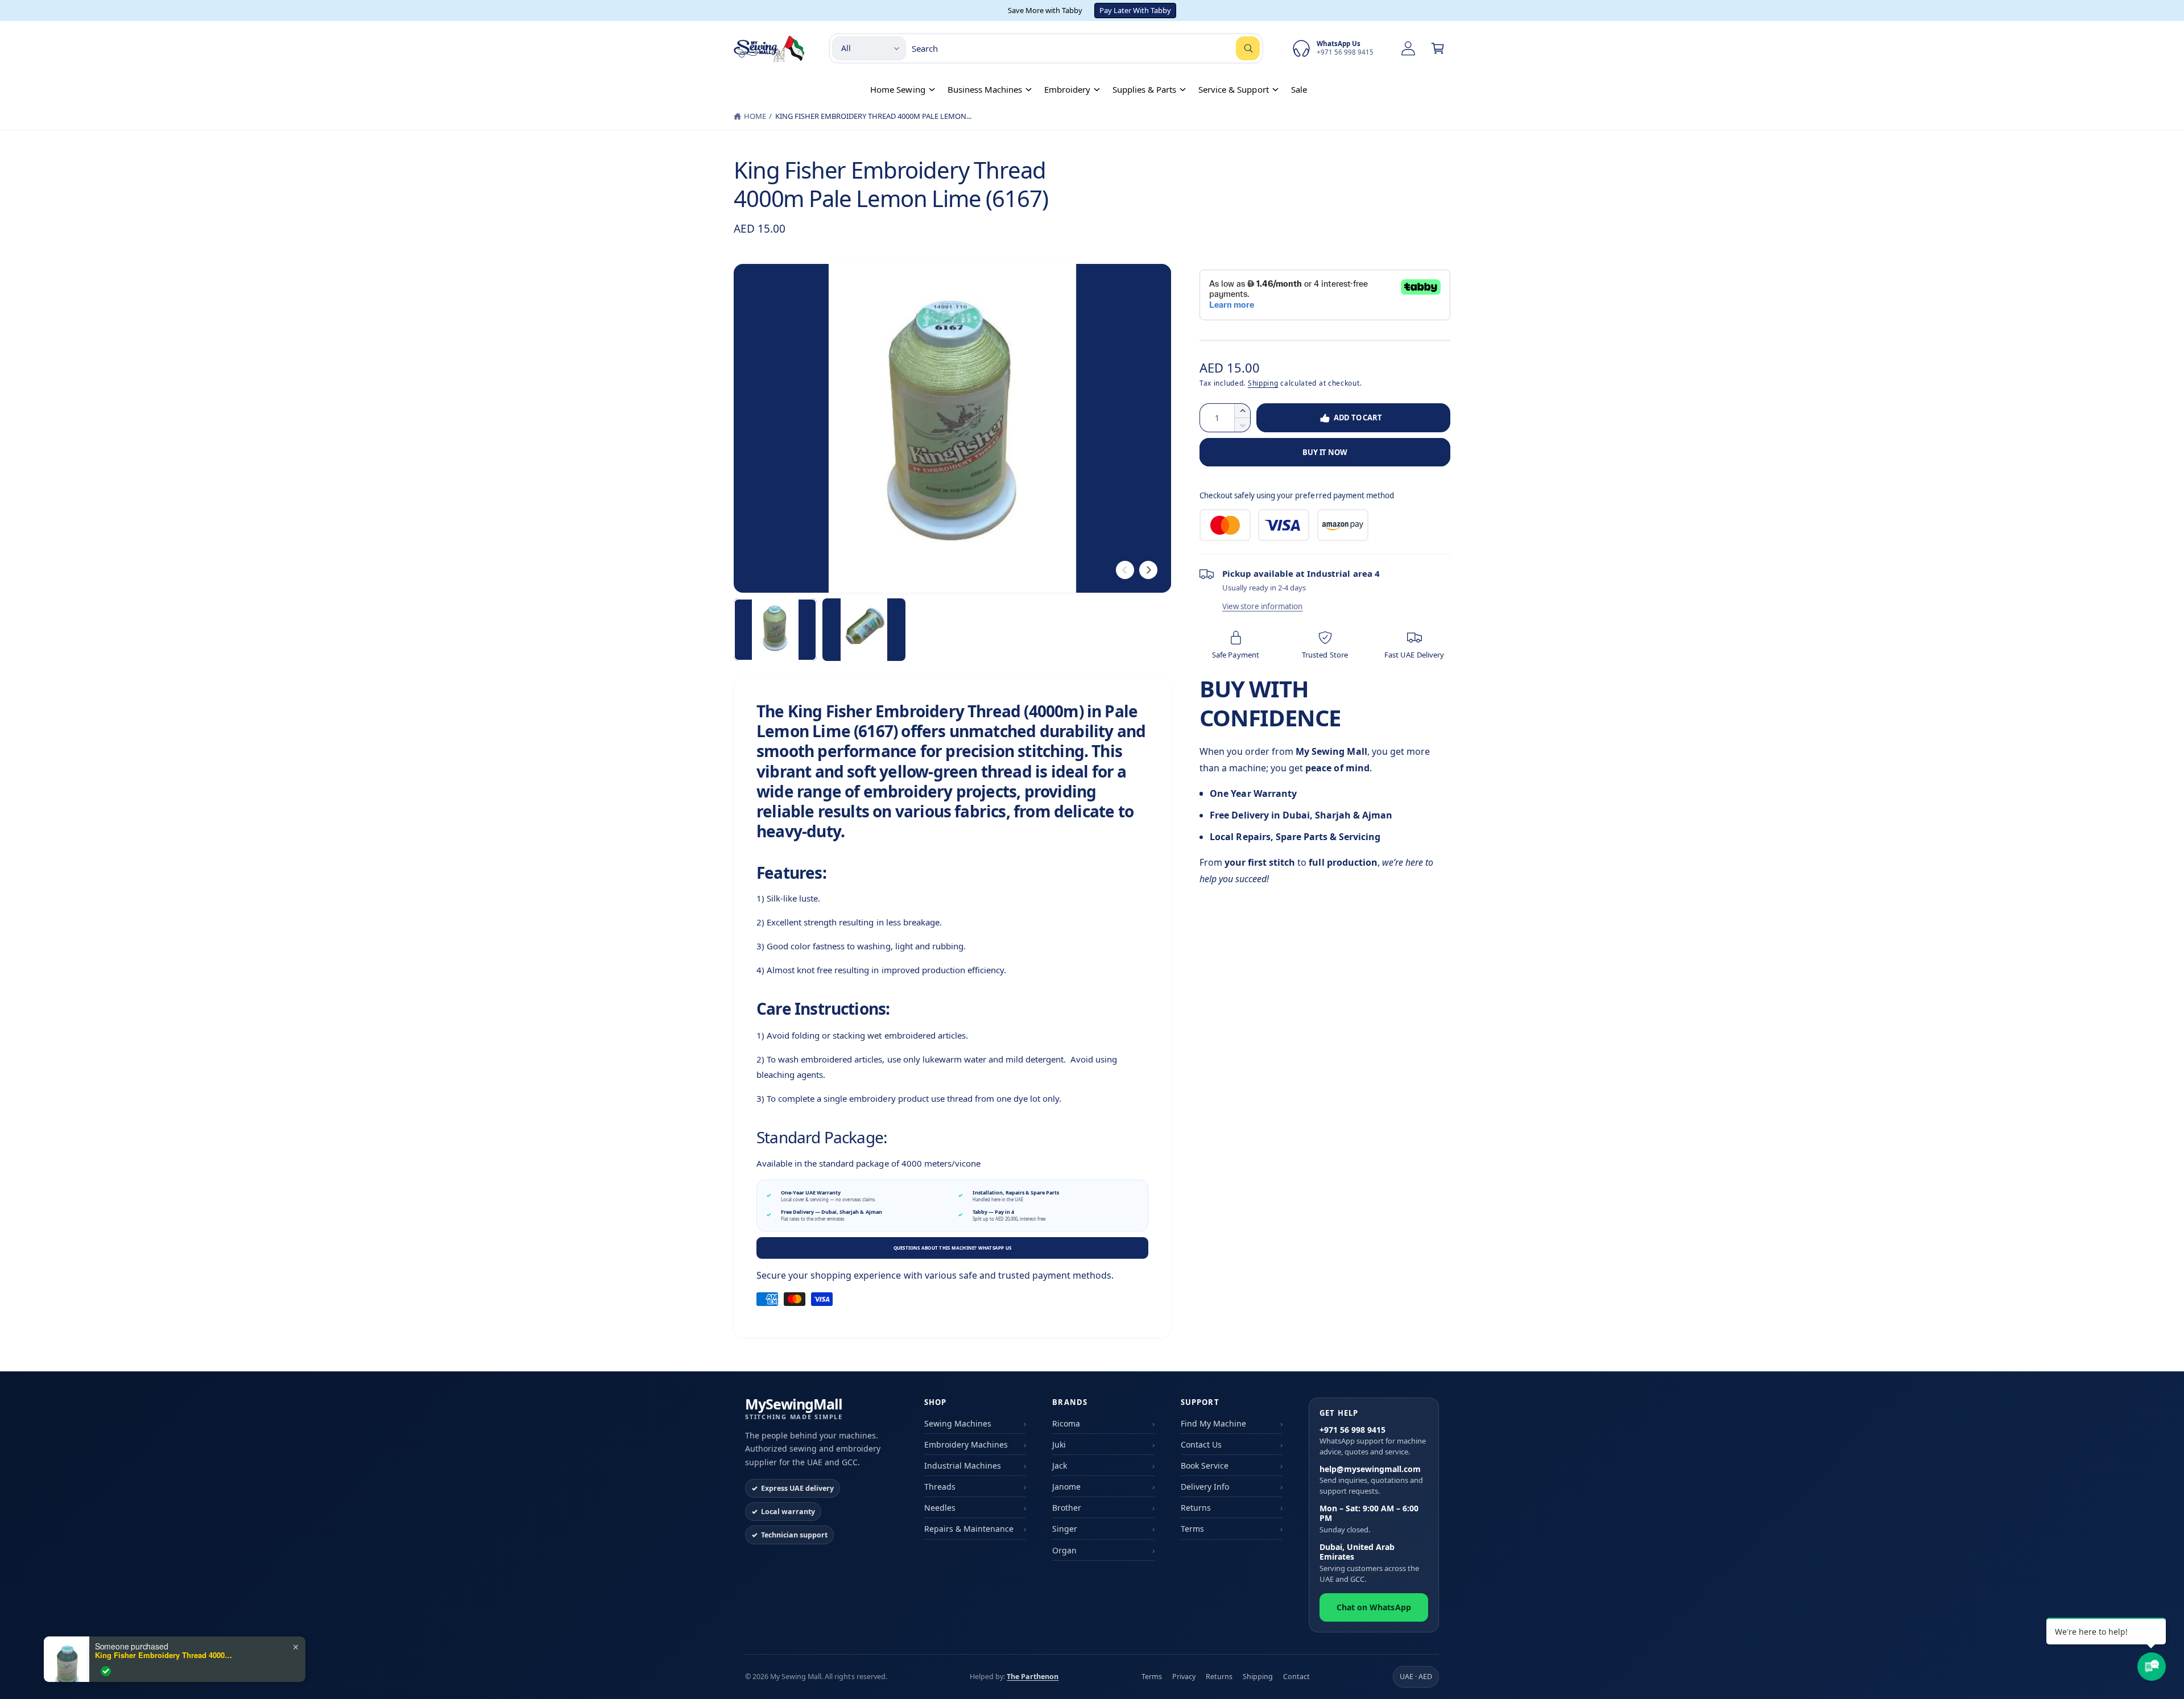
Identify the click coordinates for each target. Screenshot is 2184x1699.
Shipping (1263, 383)
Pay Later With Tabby (1135, 10)
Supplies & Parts (1144, 89)
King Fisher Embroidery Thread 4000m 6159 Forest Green (166, 1655)
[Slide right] (1148, 570)
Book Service (1205, 1466)
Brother (1067, 1508)
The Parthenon (1033, 1677)
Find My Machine (1213, 1423)
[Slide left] (1125, 570)
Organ (1064, 1550)
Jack (1060, 1466)
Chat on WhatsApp (1374, 1607)
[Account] (1408, 48)
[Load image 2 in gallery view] (864, 630)
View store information (1262, 606)
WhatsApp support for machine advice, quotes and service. (1373, 1441)
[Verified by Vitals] (106, 1671)
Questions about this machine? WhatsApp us (953, 1248)
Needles (940, 1508)
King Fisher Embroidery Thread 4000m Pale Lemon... (874, 116)
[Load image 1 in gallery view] (775, 630)
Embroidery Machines (966, 1444)
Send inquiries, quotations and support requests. (1371, 1480)
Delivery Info (1205, 1487)
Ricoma (1066, 1423)
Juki (1059, 1444)
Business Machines (985, 89)
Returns (1196, 1508)
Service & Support (1233, 89)
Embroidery (1067, 89)
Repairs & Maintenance (969, 1529)
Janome (1066, 1487)
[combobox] (1086, 48)
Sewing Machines (958, 1423)
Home (755, 116)
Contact (1296, 1677)
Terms (1192, 1529)
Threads (940, 1487)
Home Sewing (897, 89)
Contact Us (1201, 1444)
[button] (1438, 48)
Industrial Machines (963, 1466)
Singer (1065, 1529)
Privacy (1184, 1677)
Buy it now (1325, 452)
